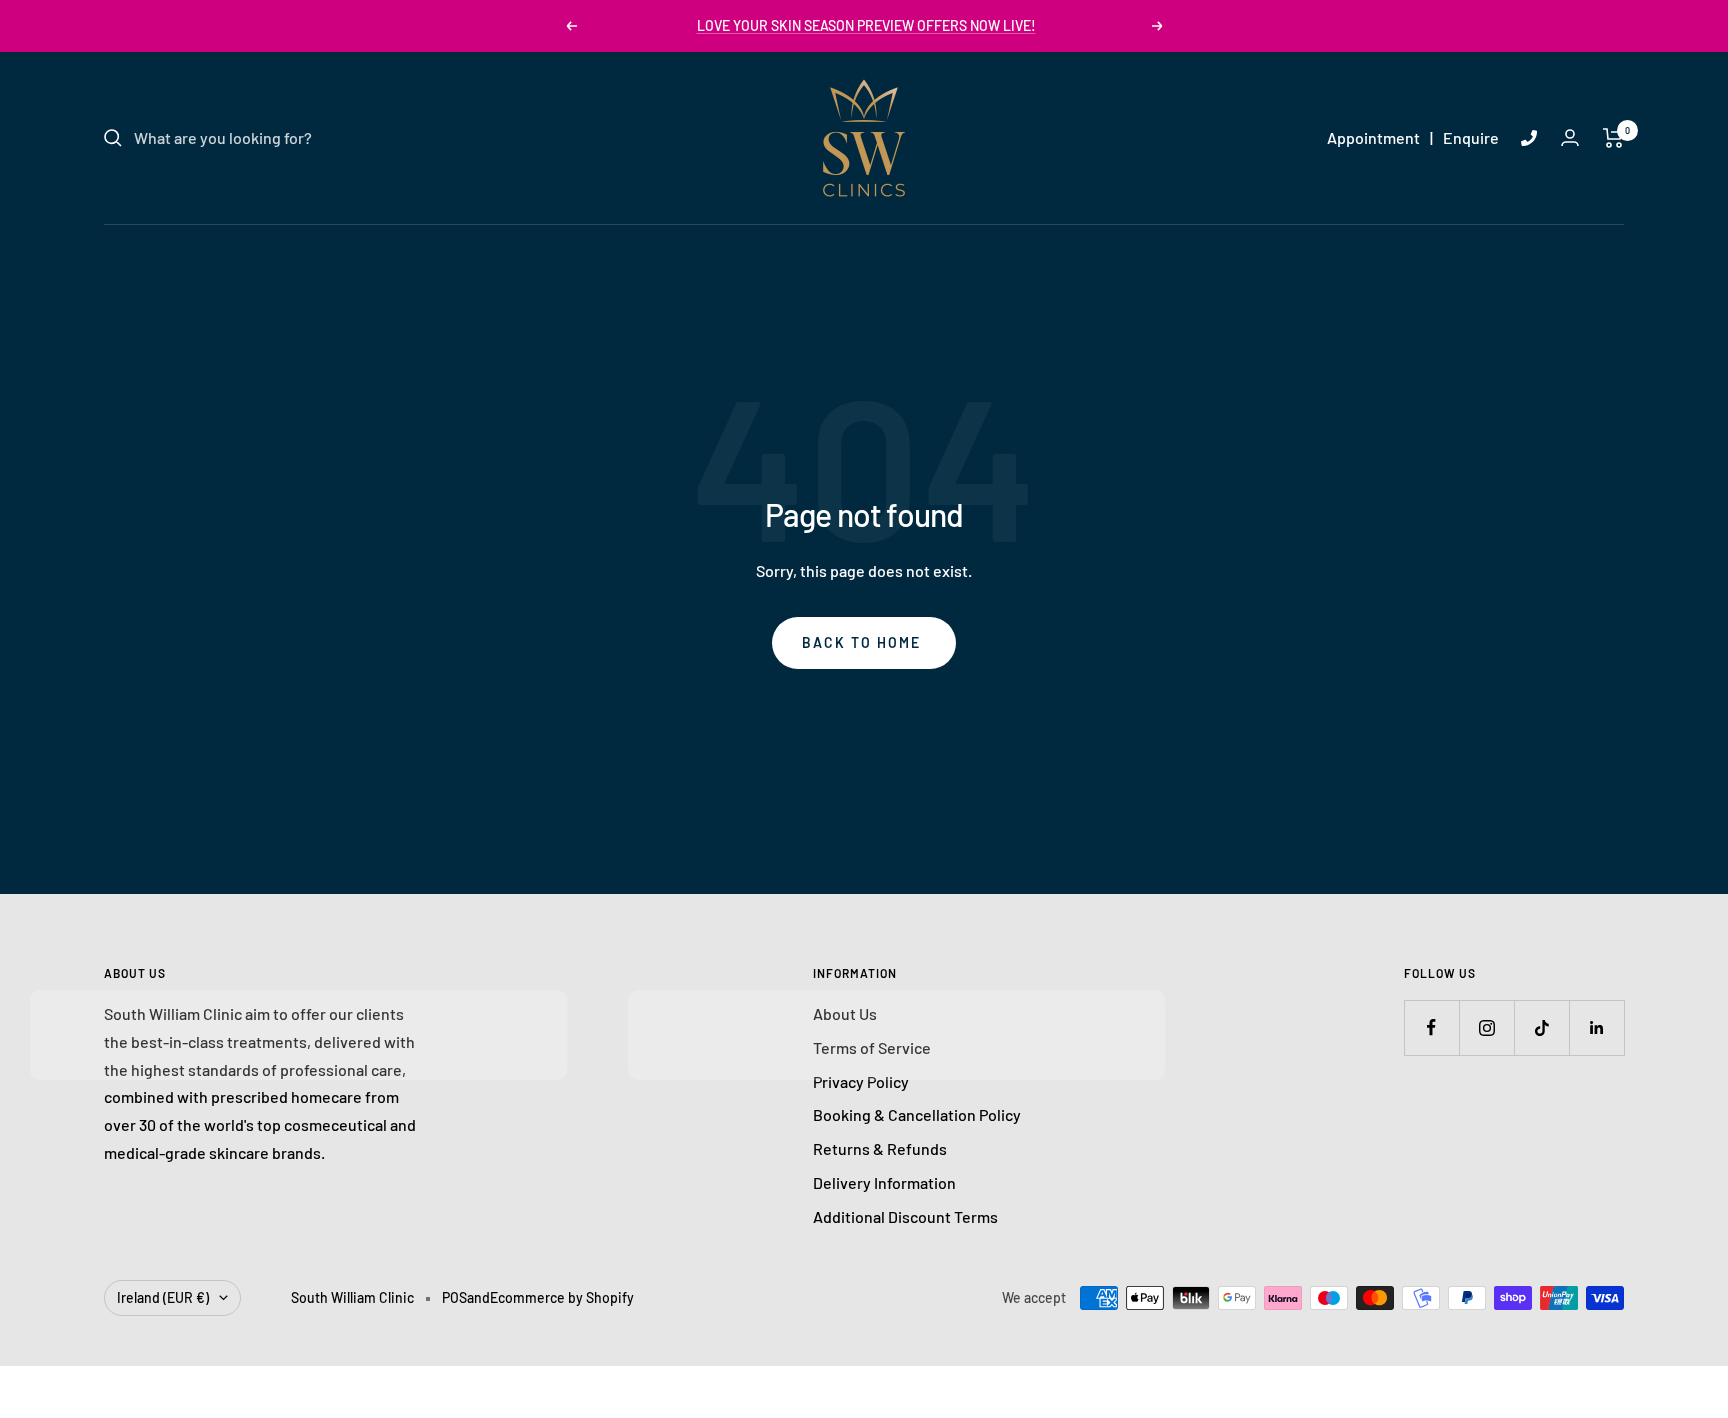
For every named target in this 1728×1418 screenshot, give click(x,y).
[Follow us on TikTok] (1541, 1027)
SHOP (1056, 247)
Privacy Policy (861, 1081)
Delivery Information (884, 1182)
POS (454, 1297)
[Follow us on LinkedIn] (1596, 1027)
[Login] (1570, 137)
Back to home (861, 642)
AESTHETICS (844, 247)
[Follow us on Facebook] (1431, 1027)
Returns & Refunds (880, 1148)
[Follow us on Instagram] (1486, 1027)
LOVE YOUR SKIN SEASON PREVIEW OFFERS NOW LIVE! (866, 25)
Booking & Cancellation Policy (917, 1114)
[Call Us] (1529, 138)
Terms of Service (872, 1047)
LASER (743, 247)
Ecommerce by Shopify (562, 1297)
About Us (845, 1013)
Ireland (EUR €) (163, 1297)
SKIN (670, 247)
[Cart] (1613, 138)
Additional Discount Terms (905, 1216)
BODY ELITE (963, 247)
